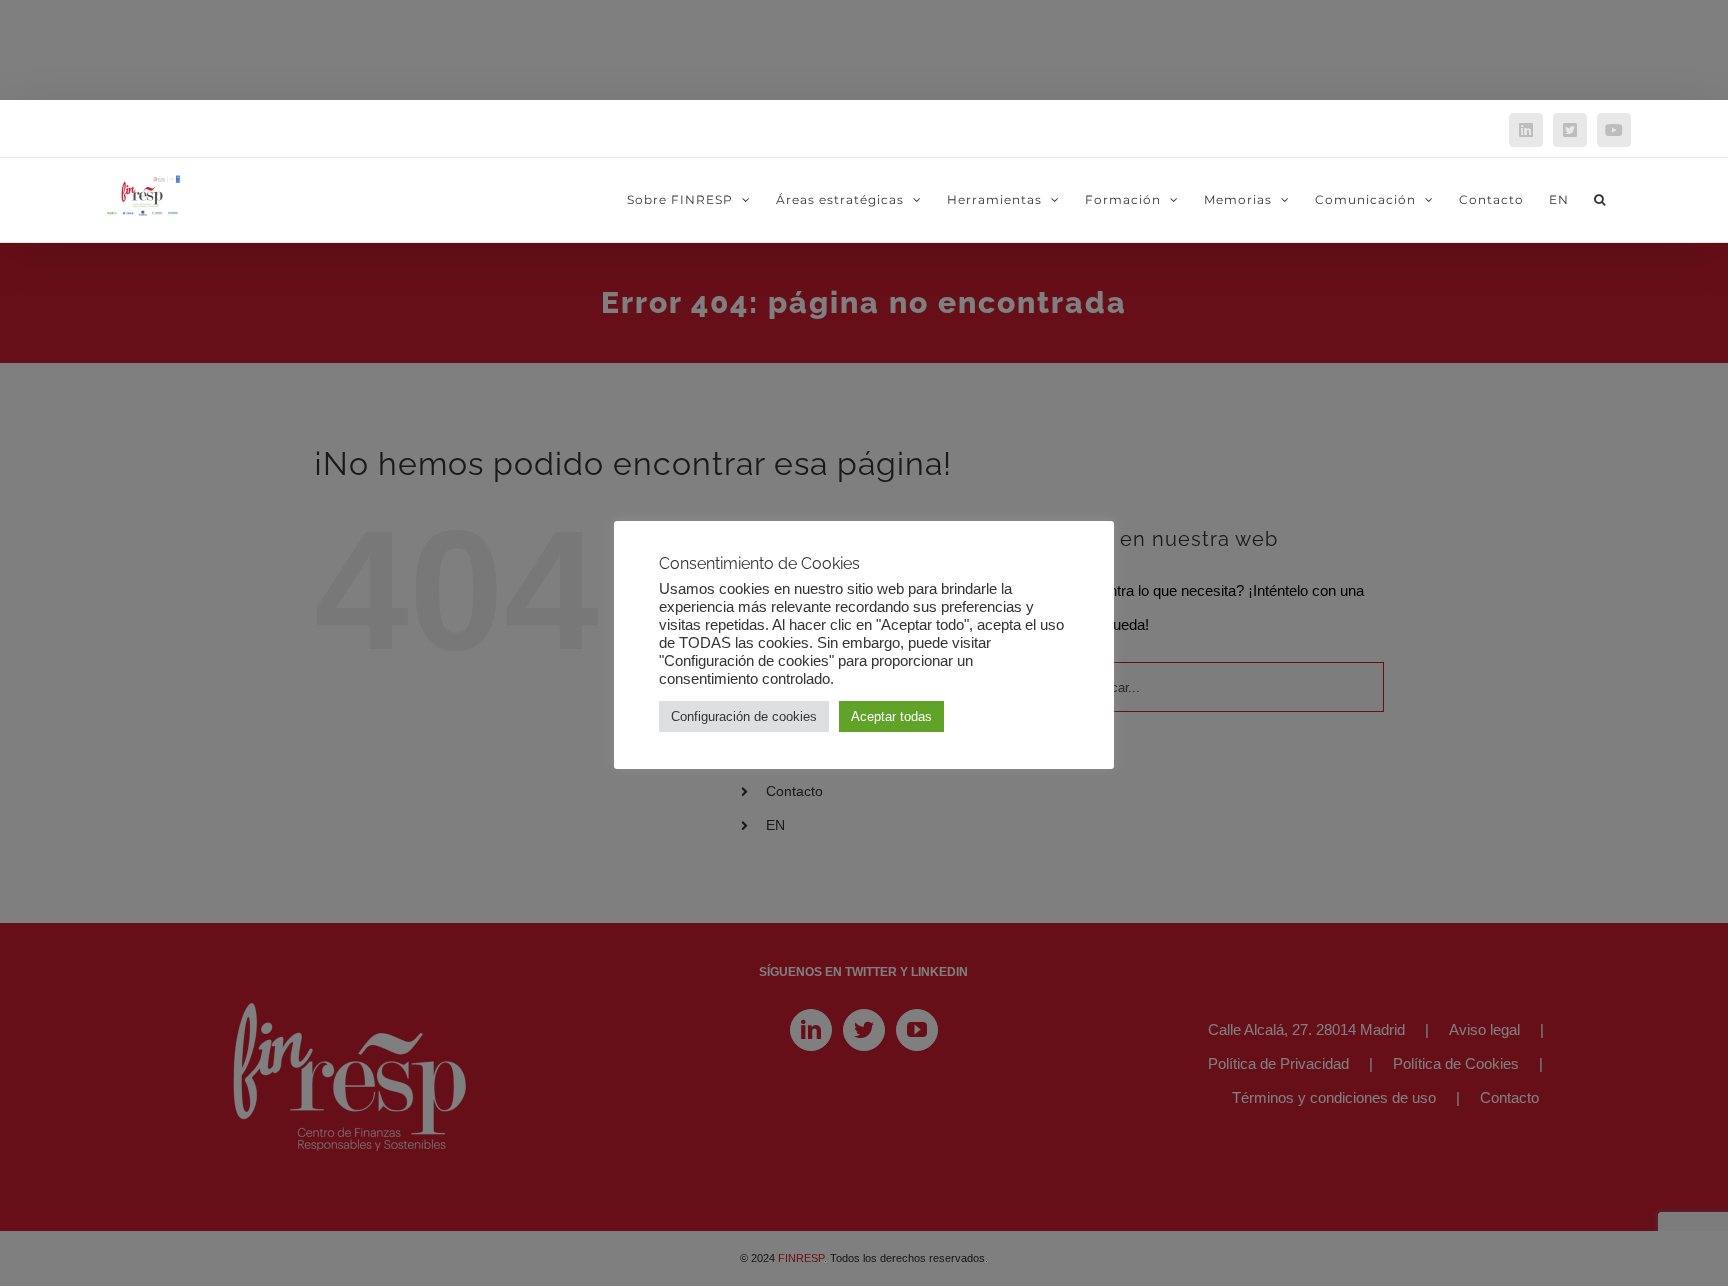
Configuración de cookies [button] (744, 716)
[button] (1600, 200)
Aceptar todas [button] (891, 716)
